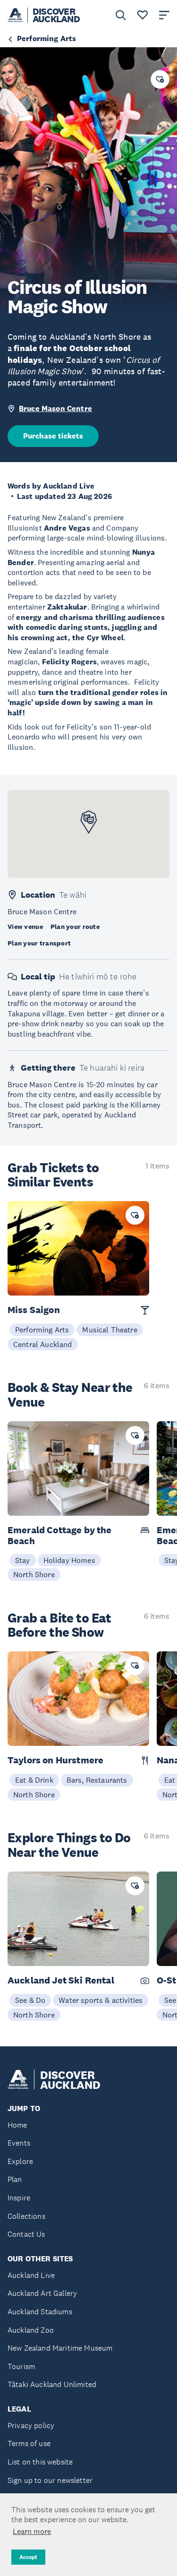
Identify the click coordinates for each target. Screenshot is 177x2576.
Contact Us (26, 2234)
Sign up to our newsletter (50, 2480)
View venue (25, 927)
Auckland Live (31, 2275)
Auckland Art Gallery (42, 2293)
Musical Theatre (110, 1330)
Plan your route (75, 927)
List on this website (40, 2462)
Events (19, 2143)
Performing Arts (42, 1330)
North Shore (34, 1574)
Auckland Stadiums (40, 2312)
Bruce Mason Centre (55, 408)
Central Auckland (43, 1344)
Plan (15, 2179)
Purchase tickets (53, 436)
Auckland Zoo (31, 2330)
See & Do (30, 2000)
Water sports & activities (101, 2000)
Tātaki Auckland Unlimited (52, 2384)
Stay (23, 1560)
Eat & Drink (34, 1780)
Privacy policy (31, 2426)
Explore (20, 2161)
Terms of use (29, 2443)
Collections (26, 2216)
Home (17, 2125)
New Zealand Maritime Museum (60, 2348)
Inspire (19, 2198)
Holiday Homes (69, 1560)
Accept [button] (28, 2557)
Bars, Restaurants (97, 1780)
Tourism (21, 2366)
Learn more (32, 2531)
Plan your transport (39, 943)
